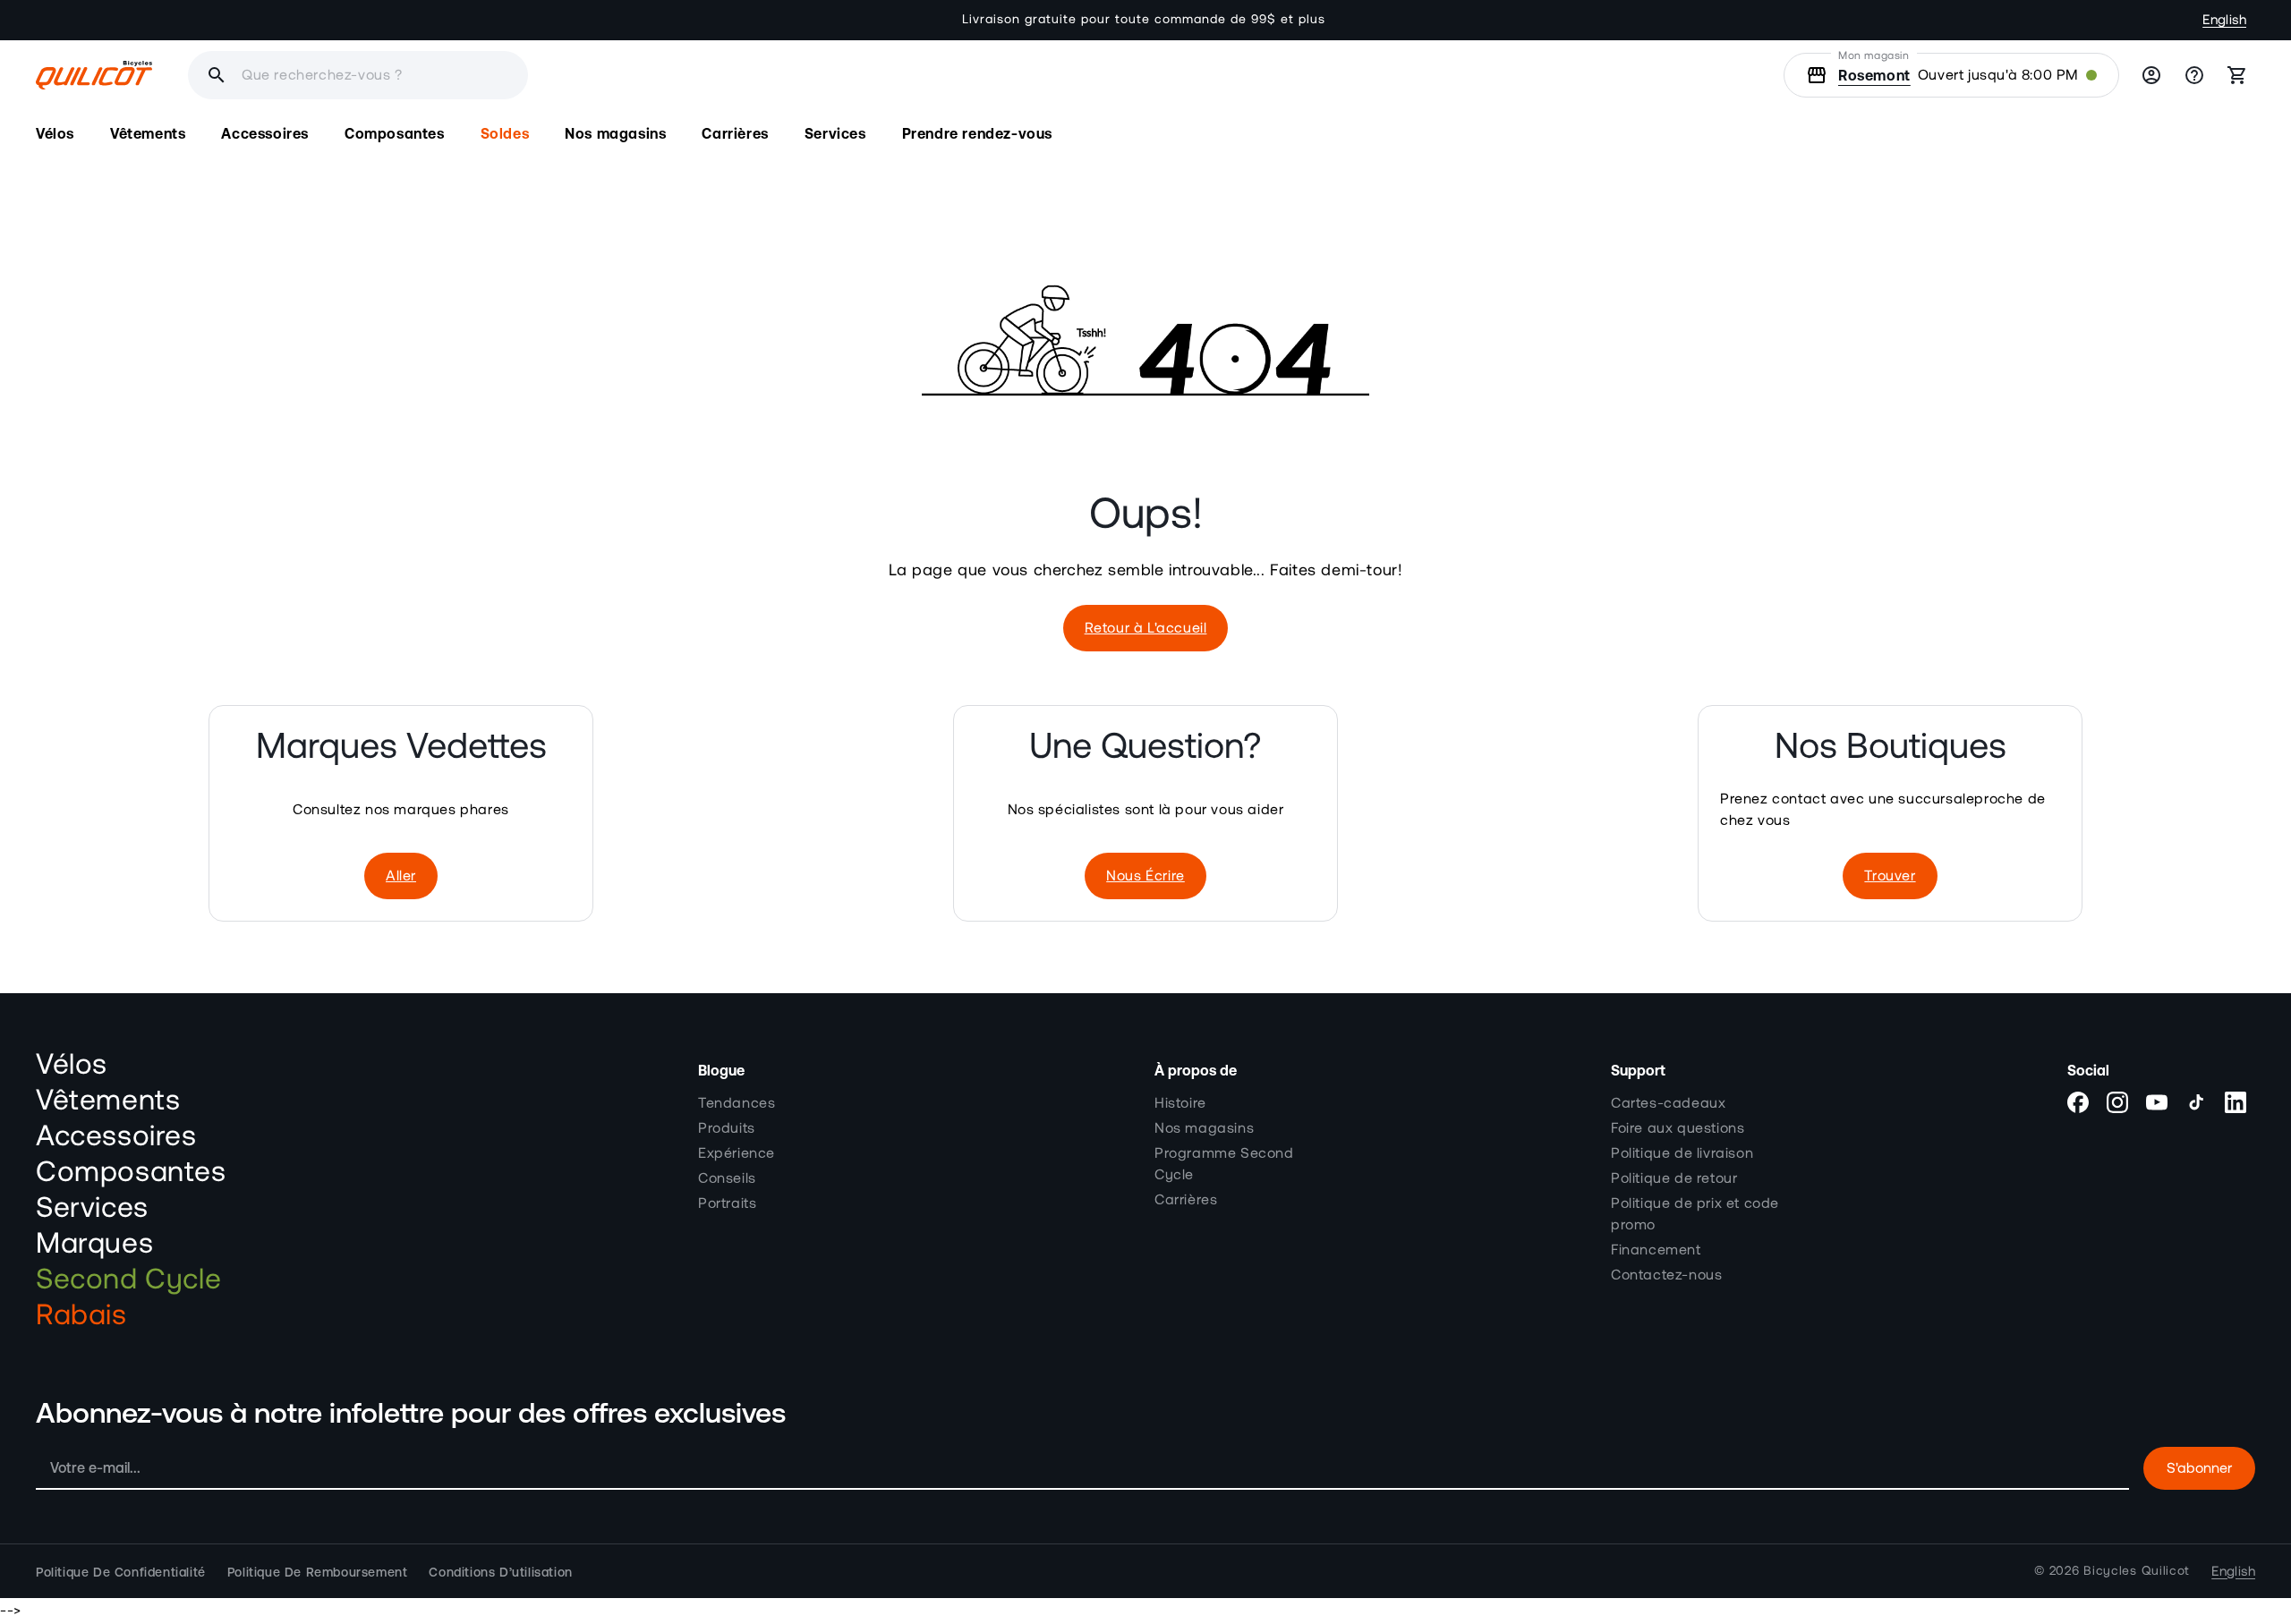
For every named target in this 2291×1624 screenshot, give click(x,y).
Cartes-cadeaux (1668, 1102)
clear (619, 75)
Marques (94, 1244)
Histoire (1180, 1102)
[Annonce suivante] (1580, 20)
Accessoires (116, 1136)
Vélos (72, 1065)
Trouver (1890, 876)
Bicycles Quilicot (2137, 1571)
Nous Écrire (1145, 876)
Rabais (81, 1315)
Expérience (737, 1152)
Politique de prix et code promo (1695, 1213)
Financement (1656, 1249)
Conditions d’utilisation (500, 1571)
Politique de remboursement (318, 1571)
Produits (727, 1127)
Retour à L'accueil (1146, 628)
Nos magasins (1204, 1127)
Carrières (1186, 1199)
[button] (55, 134)
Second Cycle (128, 1280)
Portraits (727, 1203)
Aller (401, 876)
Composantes (131, 1172)
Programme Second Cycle (1224, 1163)
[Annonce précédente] (711, 20)
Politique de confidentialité (121, 1571)
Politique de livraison (1682, 1152)
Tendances (737, 1102)
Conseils (727, 1178)
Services (92, 1208)
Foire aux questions (1678, 1127)
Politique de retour (1674, 1178)
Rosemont (1874, 75)
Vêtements (108, 1101)
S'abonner (2199, 1468)
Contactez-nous (1666, 1274)
